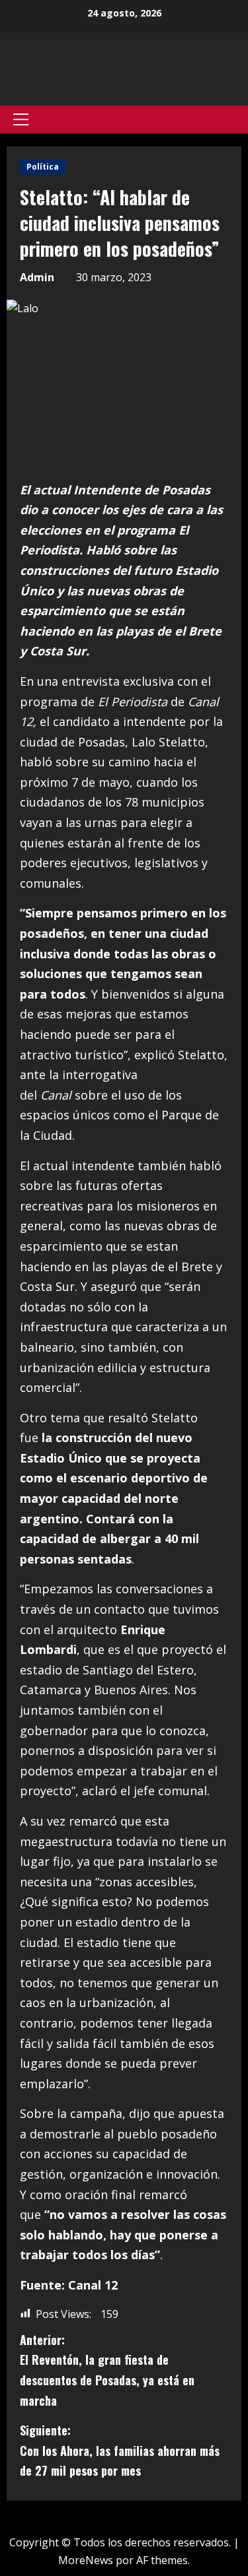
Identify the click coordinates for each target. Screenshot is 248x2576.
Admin (37, 277)
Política (43, 167)
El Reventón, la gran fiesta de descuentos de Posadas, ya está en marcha (107, 2370)
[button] (21, 119)
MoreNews (86, 2560)
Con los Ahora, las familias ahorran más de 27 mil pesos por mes (120, 2450)
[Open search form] (237, 119)
